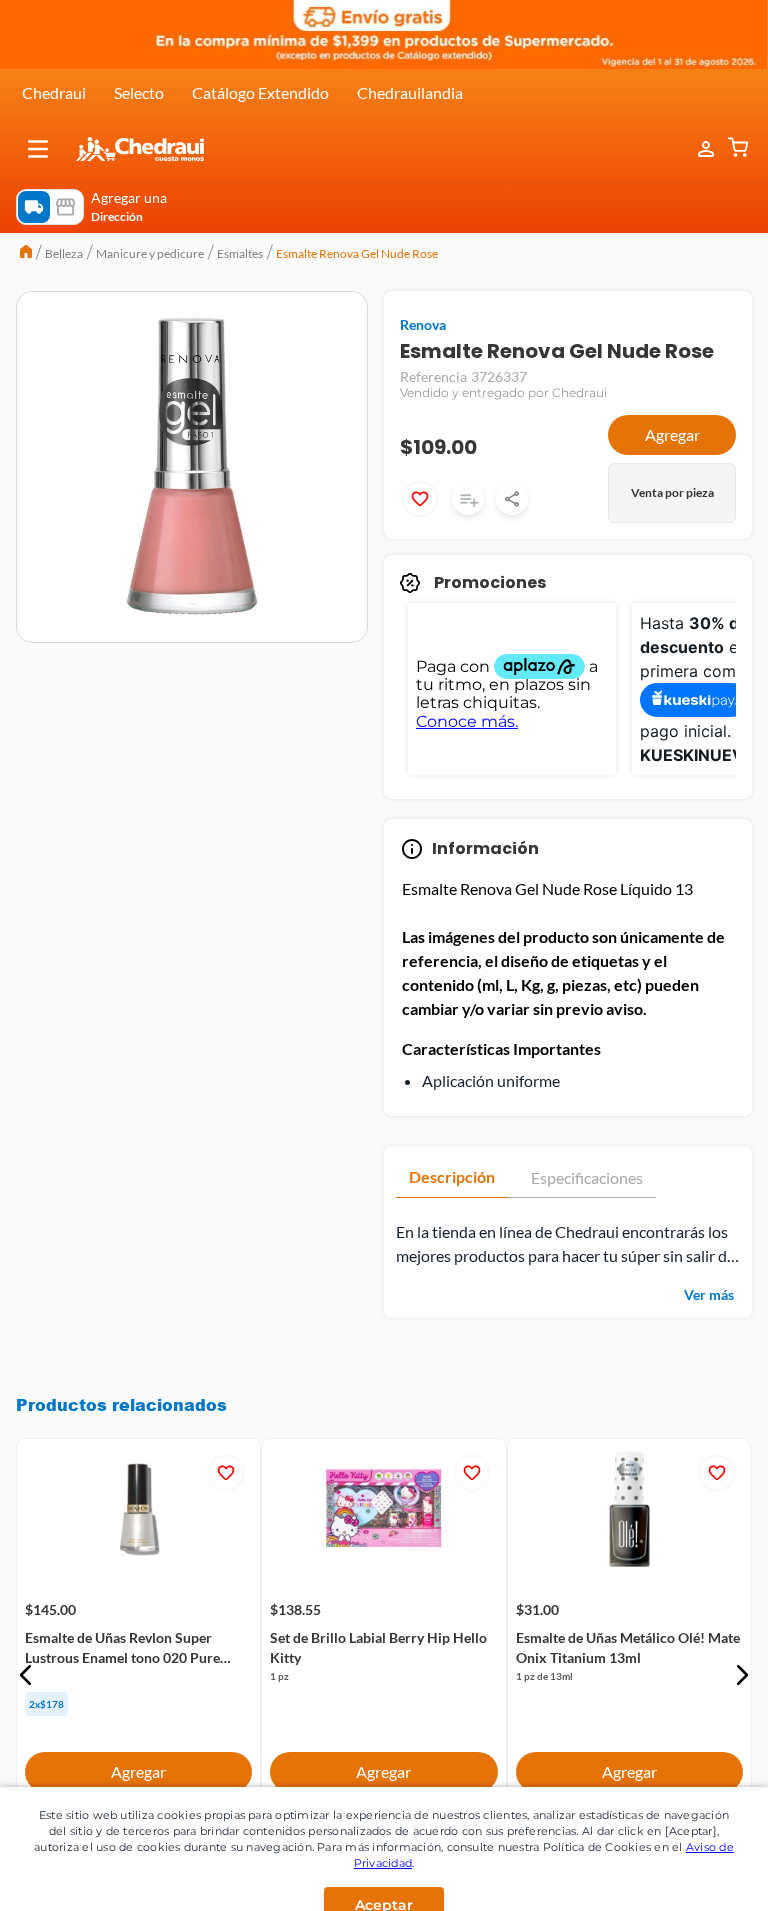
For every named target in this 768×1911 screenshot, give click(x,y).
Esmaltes (240, 253)
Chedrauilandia (410, 92)
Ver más (709, 1294)
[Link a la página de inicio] (26, 254)
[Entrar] (696, 149)
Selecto (139, 92)
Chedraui (54, 92)
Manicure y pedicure (150, 253)
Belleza (64, 253)
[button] (38, 149)
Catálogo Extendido (260, 92)
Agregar (672, 434)
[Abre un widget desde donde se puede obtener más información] (686, 1876)
